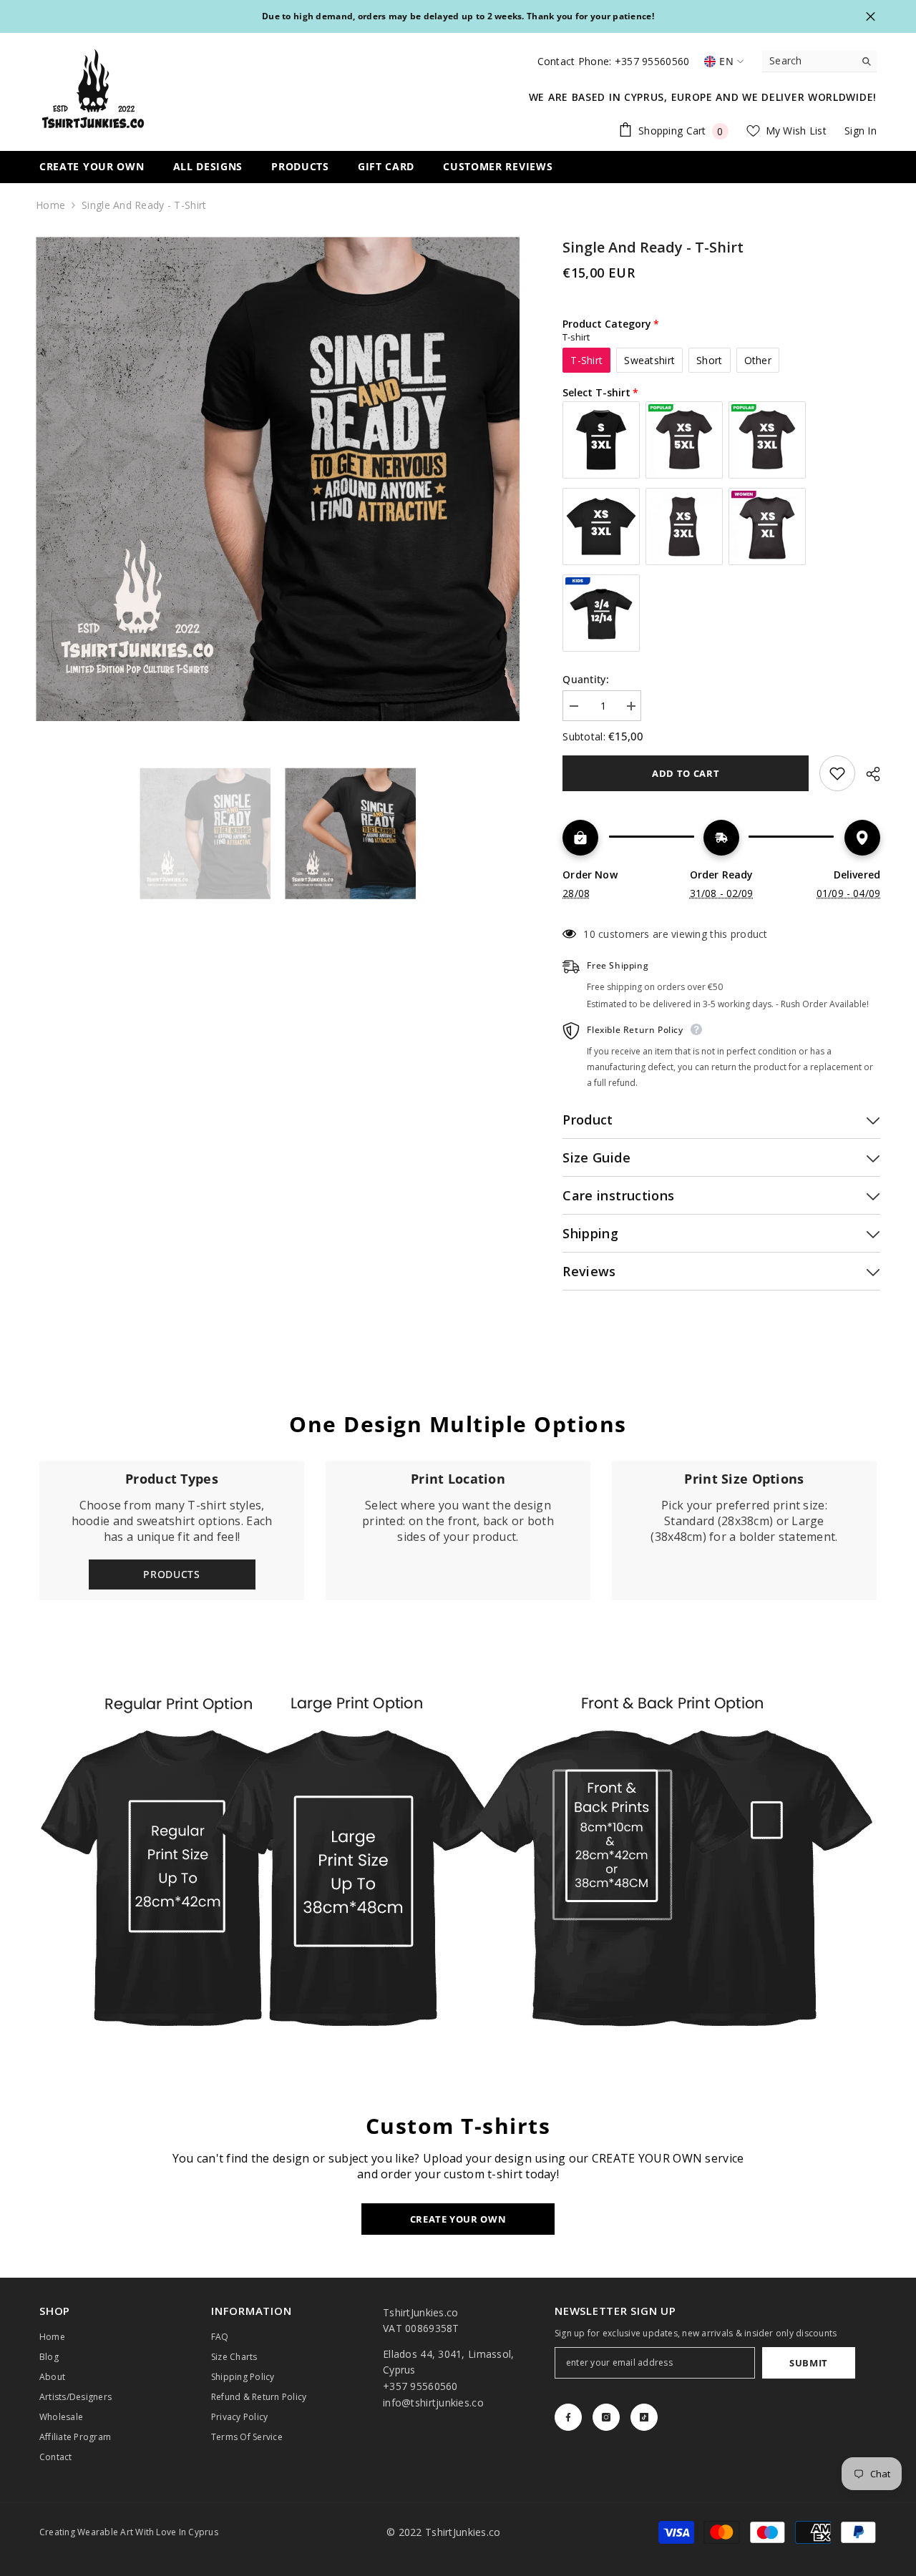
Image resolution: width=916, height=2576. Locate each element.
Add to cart (686, 773)
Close (871, 17)
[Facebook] (568, 2417)
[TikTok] (644, 2417)
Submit (809, 2363)
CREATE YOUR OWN (458, 2219)
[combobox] (808, 61)
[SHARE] (868, 774)
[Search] (819, 61)
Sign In (861, 131)
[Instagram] (606, 2417)
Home (50, 205)
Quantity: (586, 679)
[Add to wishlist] (837, 773)
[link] (458, 1531)
